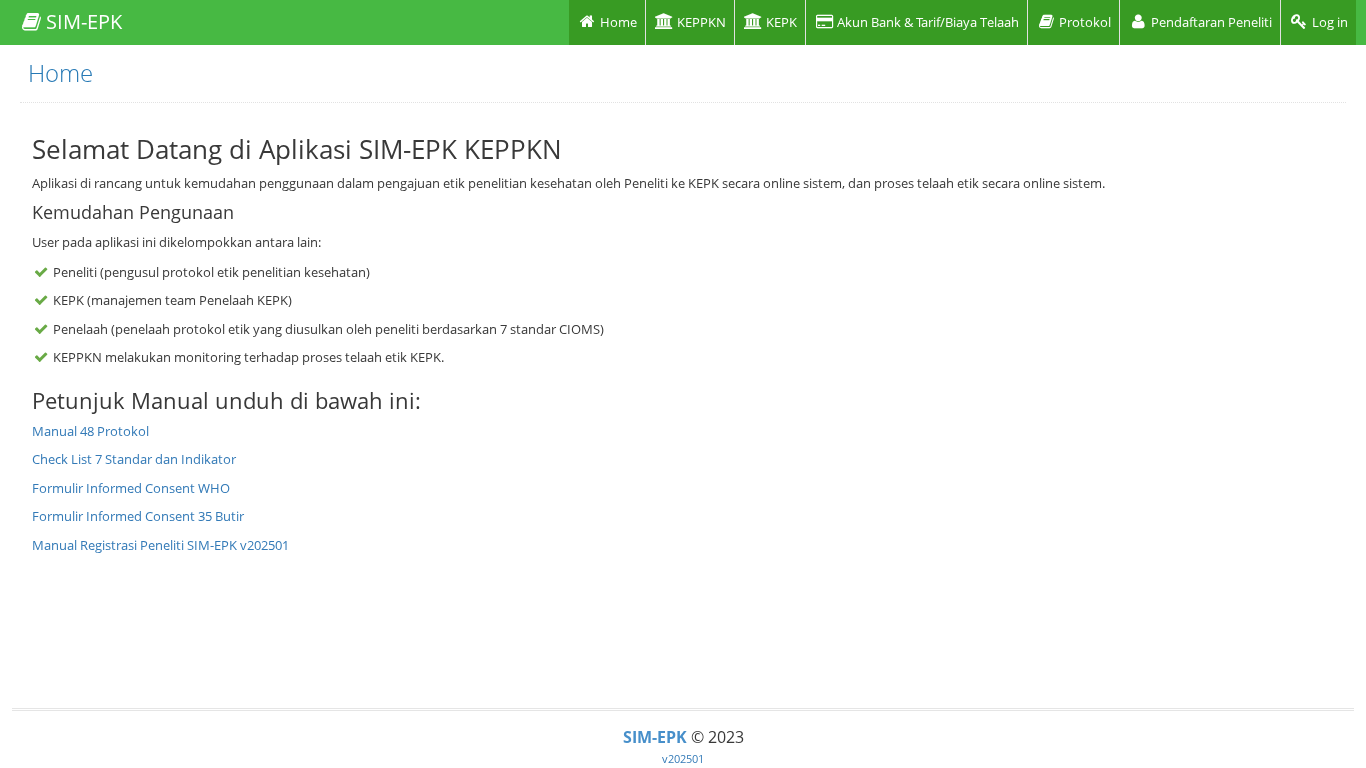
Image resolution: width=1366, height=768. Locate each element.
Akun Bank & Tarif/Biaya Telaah (926, 22)
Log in (1328, 22)
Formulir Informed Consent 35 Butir (138, 516)
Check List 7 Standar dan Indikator (134, 459)
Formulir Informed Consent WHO (131, 488)
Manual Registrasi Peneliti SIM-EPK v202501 (160, 545)
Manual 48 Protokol (90, 431)
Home (617, 22)
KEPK (780, 22)
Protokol (1083, 22)
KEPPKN (700, 22)
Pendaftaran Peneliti (1210, 22)
